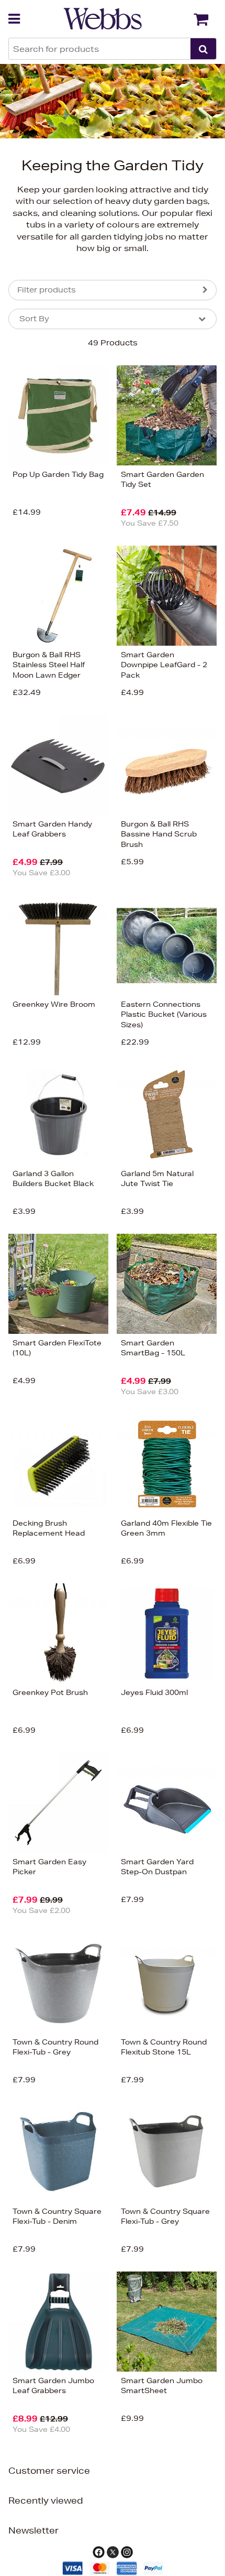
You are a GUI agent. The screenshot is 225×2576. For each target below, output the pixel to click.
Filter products (47, 290)
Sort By (34, 319)
